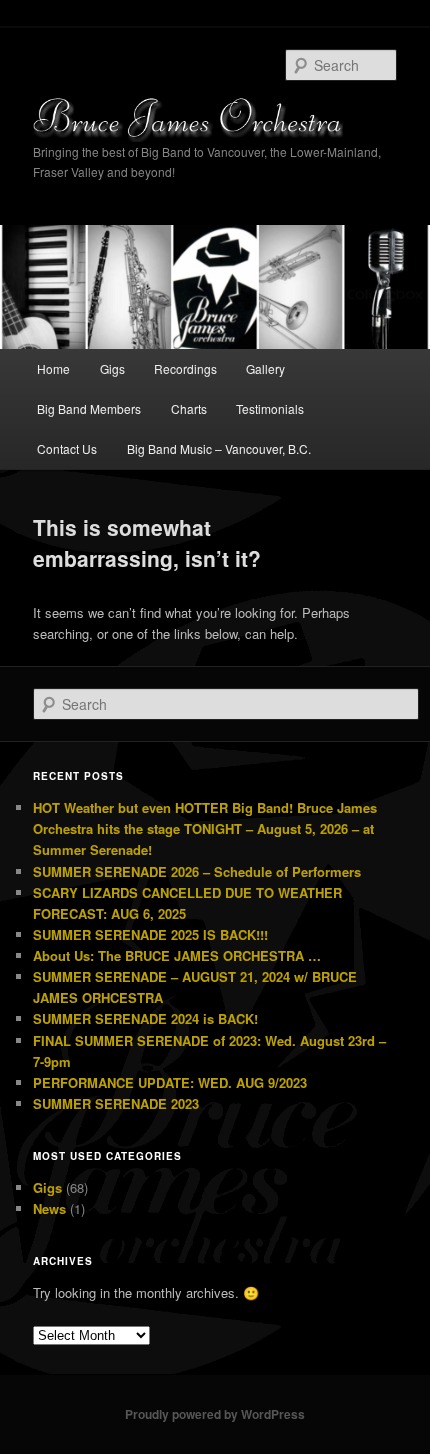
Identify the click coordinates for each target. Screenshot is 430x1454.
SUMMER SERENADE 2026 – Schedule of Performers (197, 871)
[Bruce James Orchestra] (215, 119)
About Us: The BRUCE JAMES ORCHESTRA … (177, 955)
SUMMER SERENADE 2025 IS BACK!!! (150, 934)
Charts (189, 408)
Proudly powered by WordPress (215, 1414)
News (49, 1208)
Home (53, 368)
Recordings (185, 368)
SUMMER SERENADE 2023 (116, 1103)
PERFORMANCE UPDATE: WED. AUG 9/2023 (170, 1082)
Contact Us (67, 448)
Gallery (265, 368)
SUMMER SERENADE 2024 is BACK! (145, 1018)
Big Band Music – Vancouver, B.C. (219, 448)
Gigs (112, 368)
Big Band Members (89, 408)
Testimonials (270, 408)
